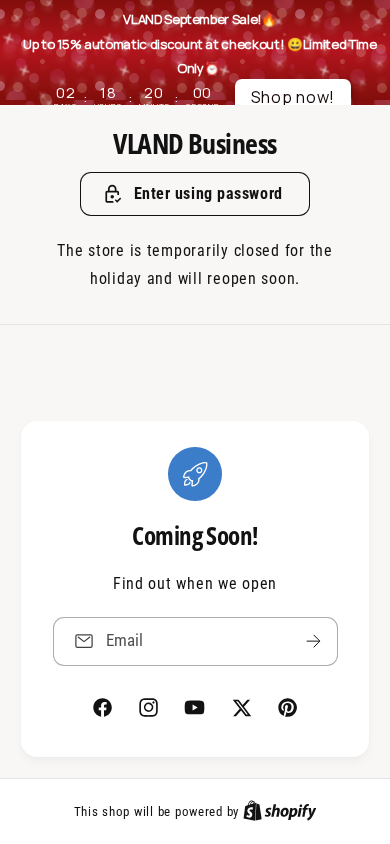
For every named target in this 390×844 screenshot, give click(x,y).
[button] (195, 194)
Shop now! (293, 97)
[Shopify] (280, 811)
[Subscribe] (313, 640)
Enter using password (208, 193)
